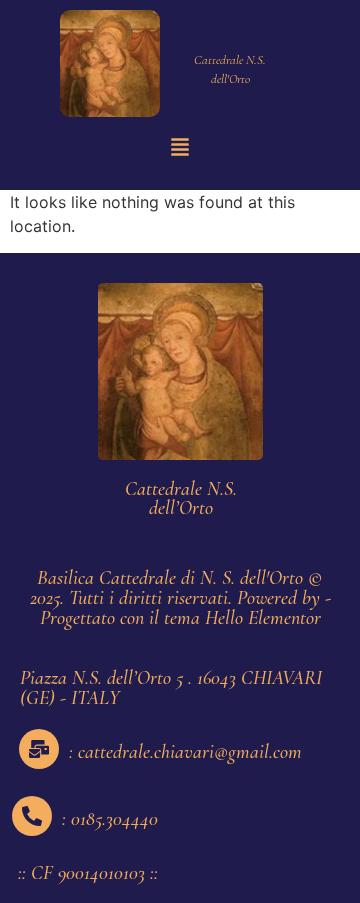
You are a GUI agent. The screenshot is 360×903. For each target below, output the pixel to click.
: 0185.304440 (110, 819)
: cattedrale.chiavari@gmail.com (185, 752)
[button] (180, 148)
